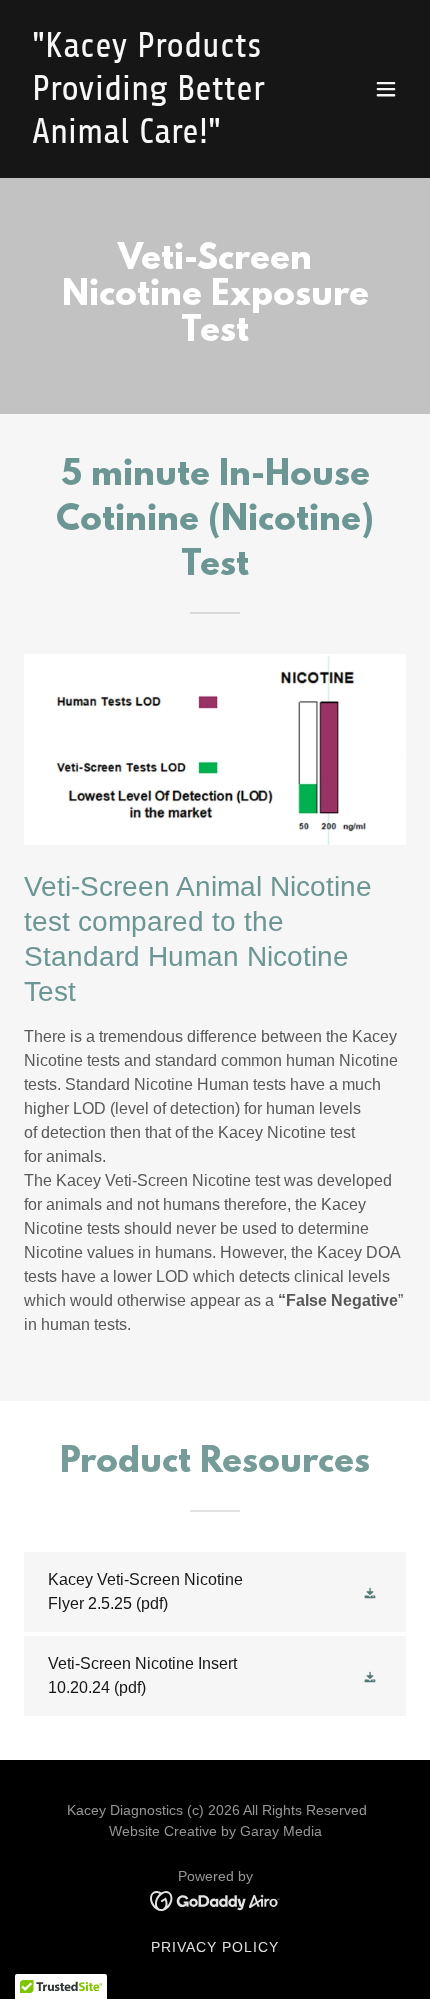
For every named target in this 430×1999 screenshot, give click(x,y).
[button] (386, 89)
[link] (157, 137)
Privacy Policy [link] (215, 1947)
